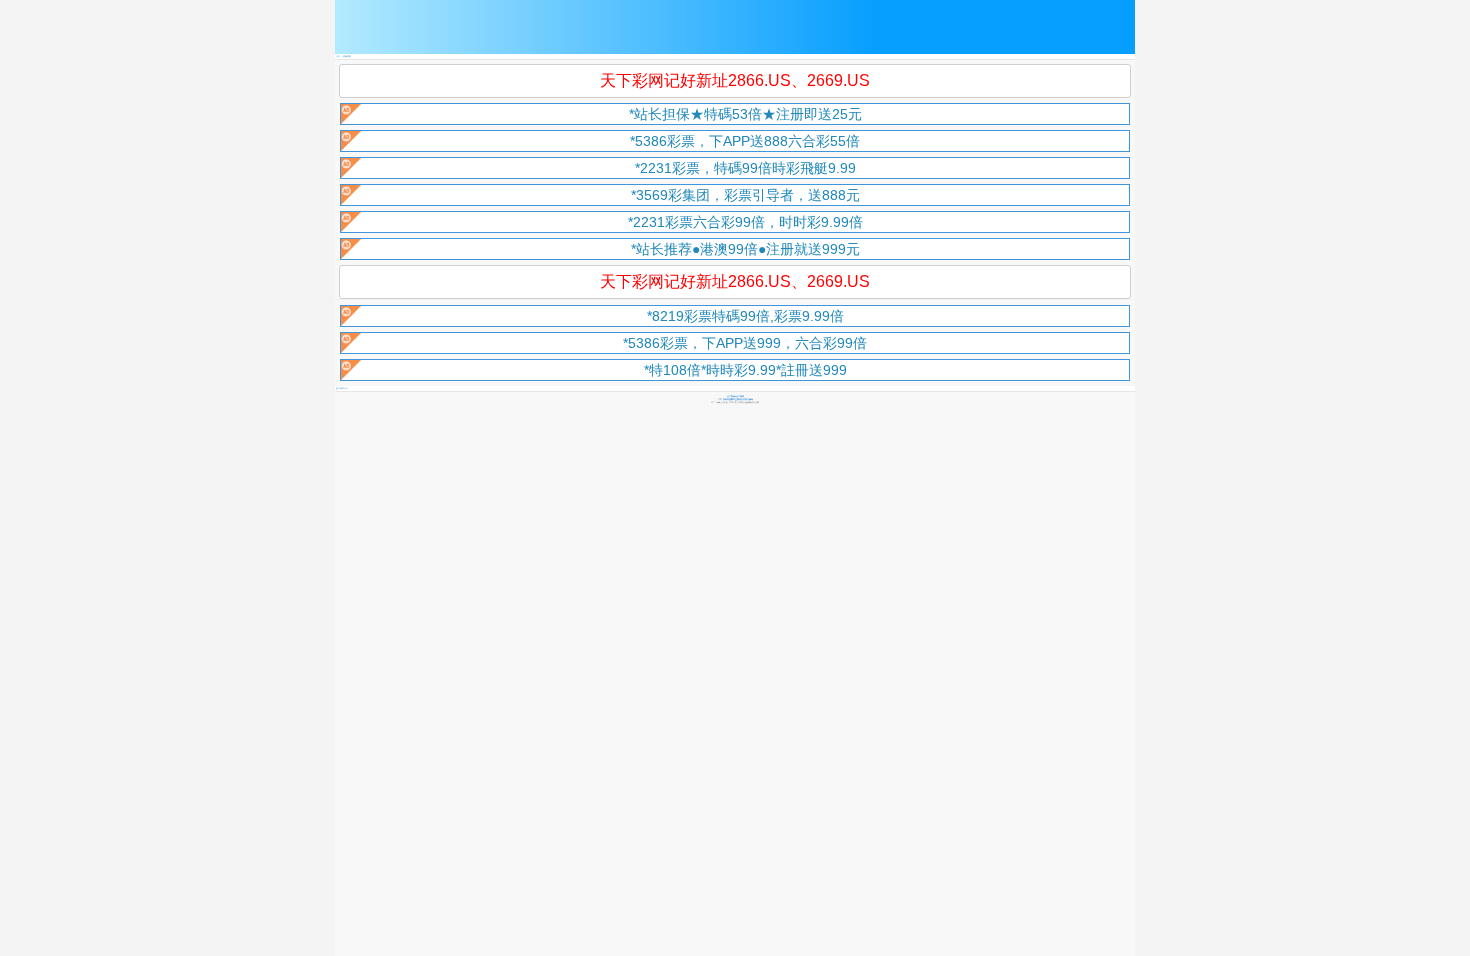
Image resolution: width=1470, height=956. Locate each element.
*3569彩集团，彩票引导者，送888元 (745, 195)
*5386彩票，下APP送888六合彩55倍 (745, 141)
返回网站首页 (342, 388)
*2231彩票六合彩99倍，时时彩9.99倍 (745, 222)
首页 (338, 56)
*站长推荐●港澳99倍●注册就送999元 (745, 249)
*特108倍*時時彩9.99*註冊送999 (745, 370)
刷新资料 (347, 56)
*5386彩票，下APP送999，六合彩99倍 (745, 343)
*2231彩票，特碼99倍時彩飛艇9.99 (745, 168)
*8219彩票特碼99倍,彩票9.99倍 (745, 316)
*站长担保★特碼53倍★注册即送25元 (745, 114)
